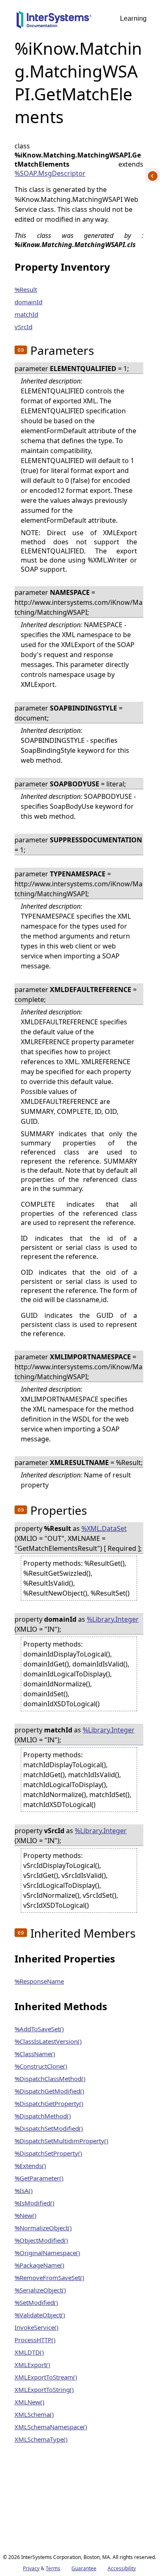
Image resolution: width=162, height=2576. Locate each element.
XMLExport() (32, 2365)
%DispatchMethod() (43, 2116)
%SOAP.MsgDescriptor (50, 173)
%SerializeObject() (40, 2290)
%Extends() (30, 2166)
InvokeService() (37, 2327)
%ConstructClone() (41, 2066)
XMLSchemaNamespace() (51, 2427)
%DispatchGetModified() (49, 2091)
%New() (26, 2215)
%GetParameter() (39, 2178)
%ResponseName (39, 1981)
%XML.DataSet (104, 1528)
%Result (26, 289)
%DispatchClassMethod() (50, 2079)
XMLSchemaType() (41, 2439)
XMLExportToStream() (46, 2377)
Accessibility (122, 2568)
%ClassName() (35, 2054)
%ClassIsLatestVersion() (48, 2041)
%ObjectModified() (41, 2240)
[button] (21, 350)
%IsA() (24, 2190)
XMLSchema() (34, 2414)
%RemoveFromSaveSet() (49, 2278)
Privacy (31, 2568)
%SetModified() (36, 2302)
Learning (133, 18)
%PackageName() (39, 2265)
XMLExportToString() (44, 2389)
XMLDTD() (29, 2352)
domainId (28, 302)
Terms (53, 2568)
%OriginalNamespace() (47, 2253)
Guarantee (84, 2568)
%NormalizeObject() (43, 2228)
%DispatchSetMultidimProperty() (61, 2141)
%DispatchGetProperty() (49, 2103)
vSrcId (23, 327)
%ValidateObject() (40, 2315)
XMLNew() (29, 2402)
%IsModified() (34, 2203)
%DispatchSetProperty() (48, 2153)
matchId (26, 314)
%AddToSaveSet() (39, 2029)
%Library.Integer (113, 1619)
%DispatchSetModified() (49, 2128)
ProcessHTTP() (35, 2340)
